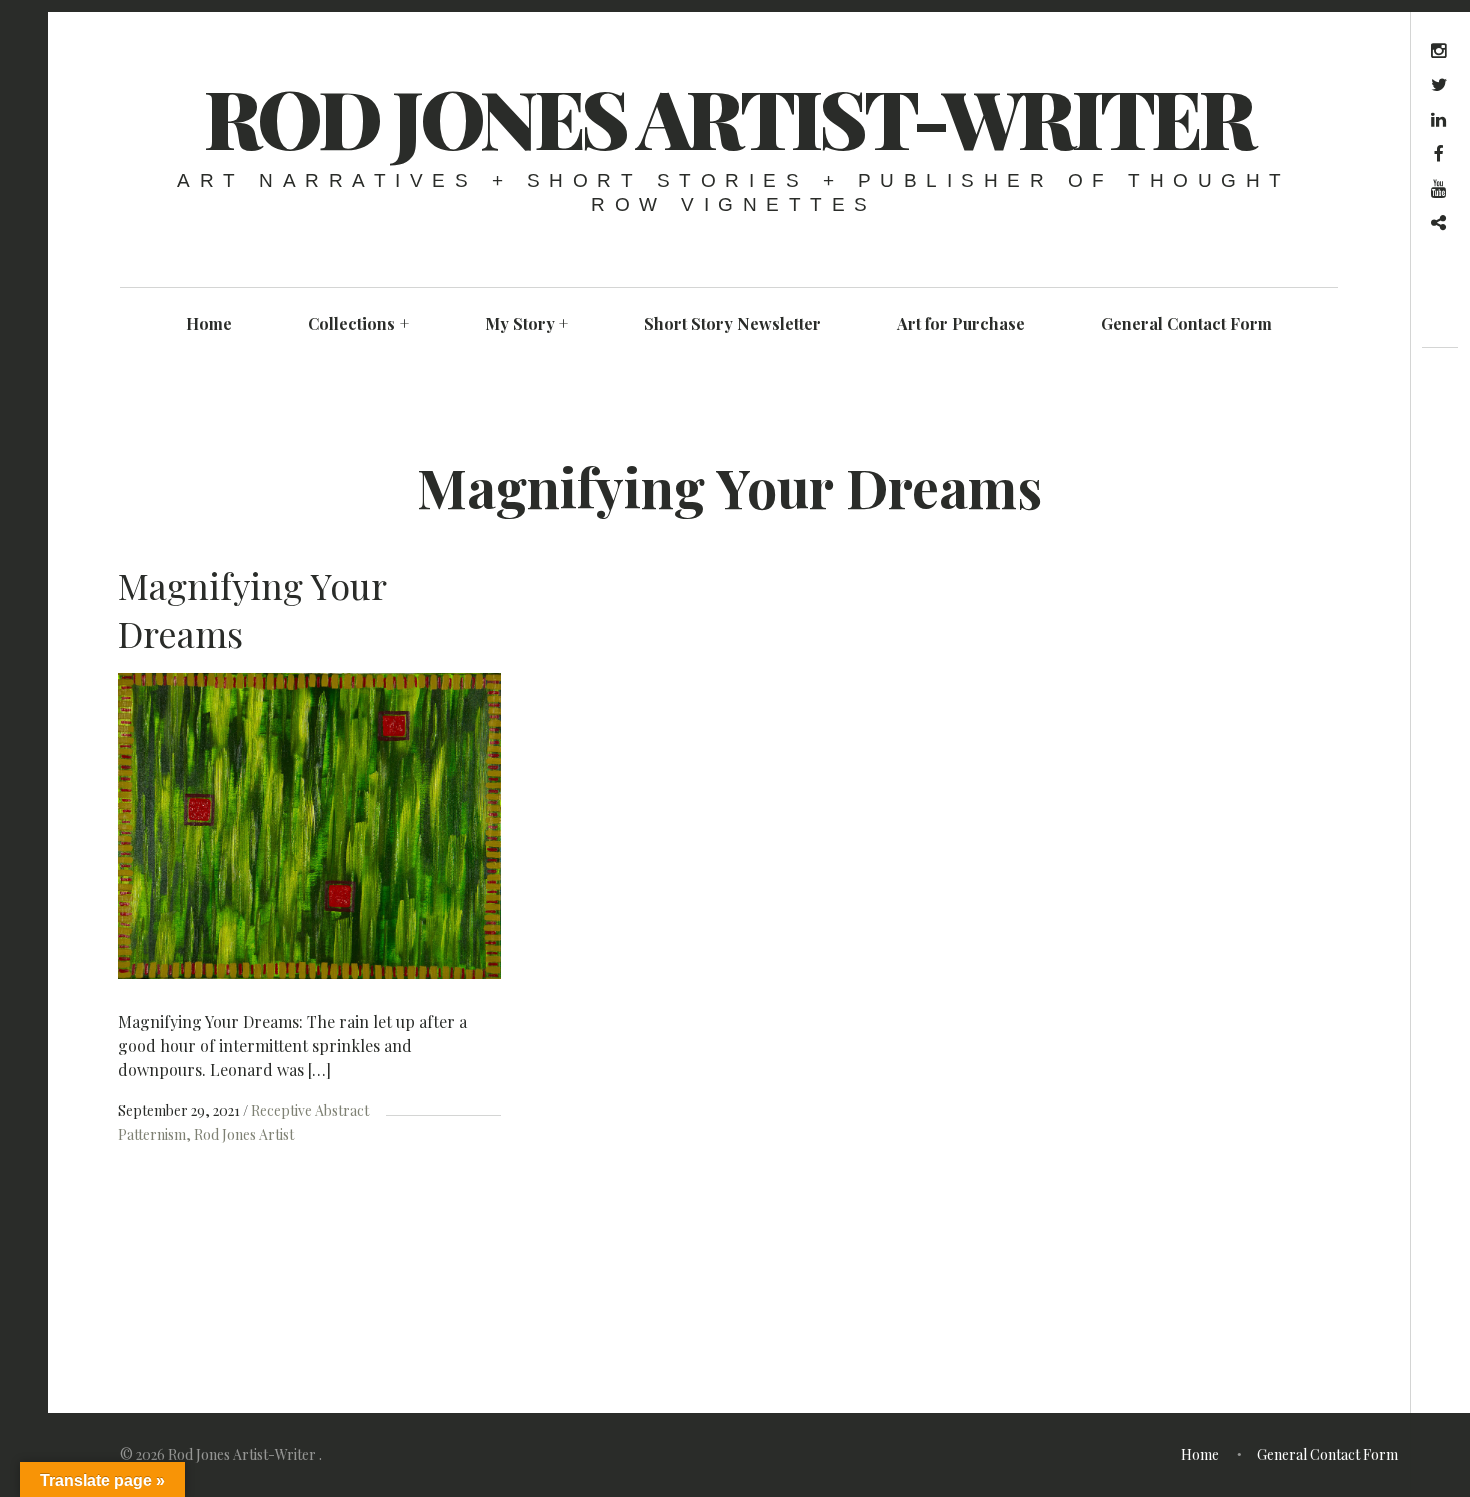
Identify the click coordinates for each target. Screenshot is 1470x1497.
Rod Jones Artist (244, 1134)
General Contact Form (1186, 323)
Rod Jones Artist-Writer (728, 116)
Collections (358, 323)
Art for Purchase (961, 323)
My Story (527, 323)
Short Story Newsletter (732, 323)
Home (209, 323)
